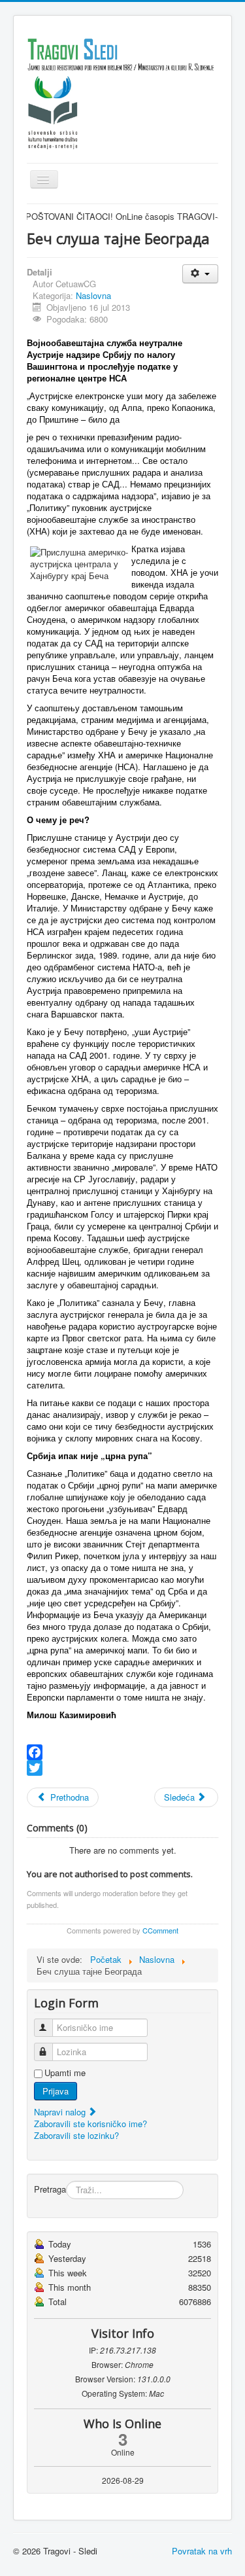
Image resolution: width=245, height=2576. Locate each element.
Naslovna (93, 295)
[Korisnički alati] (200, 274)
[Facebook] (122, 1752)
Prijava (56, 2091)
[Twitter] (122, 1768)
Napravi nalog (61, 2112)
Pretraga (50, 2189)
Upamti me (65, 2073)
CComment (160, 1930)
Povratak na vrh (202, 2551)
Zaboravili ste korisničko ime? (90, 2124)
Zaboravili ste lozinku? (76, 2135)
